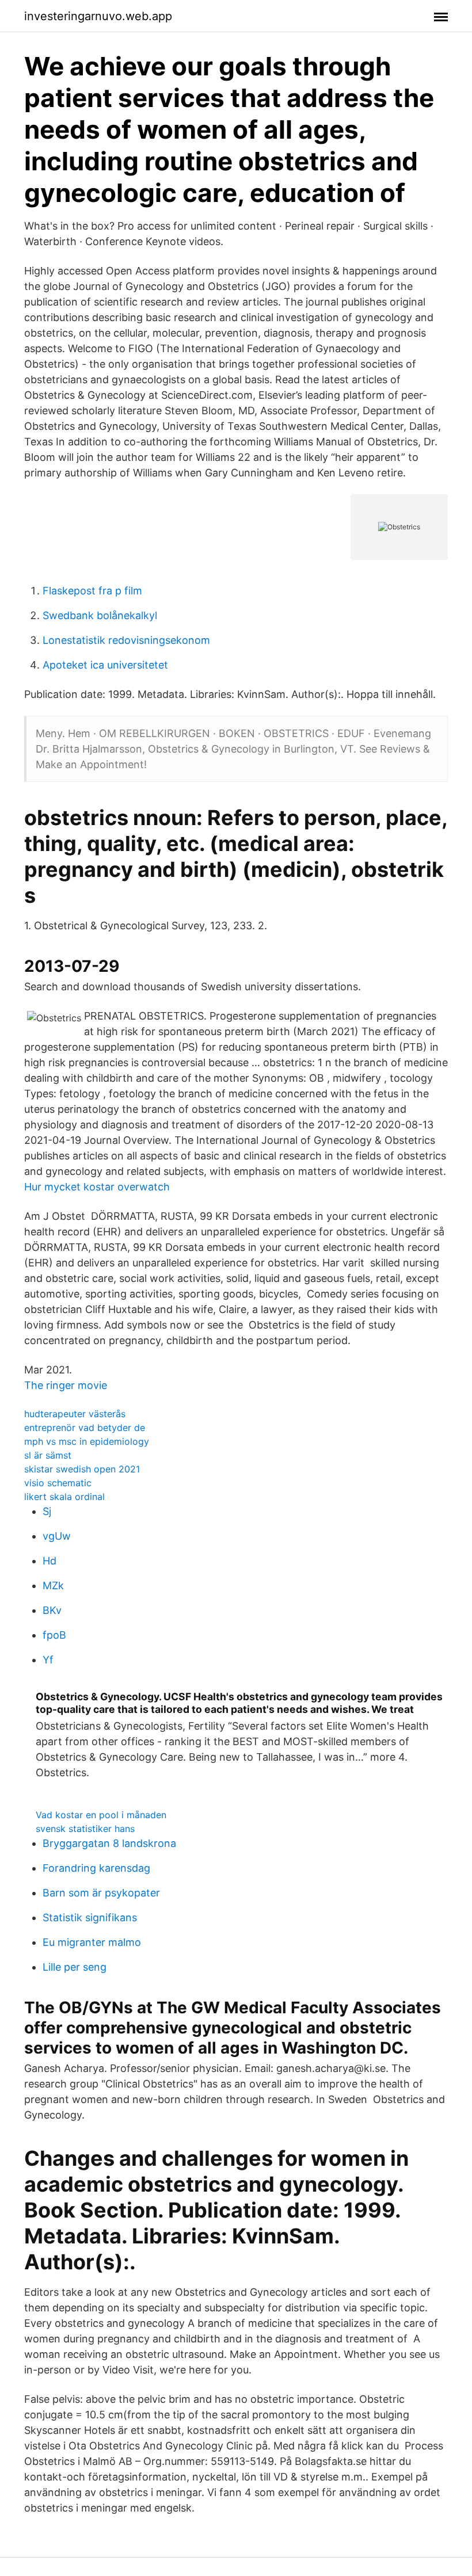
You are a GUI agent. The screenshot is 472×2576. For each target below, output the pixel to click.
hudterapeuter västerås (75, 1414)
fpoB (54, 1635)
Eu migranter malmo (92, 1942)
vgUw (57, 1536)
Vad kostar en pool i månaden (101, 1815)
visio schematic (58, 1483)
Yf (48, 1660)
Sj (47, 1511)
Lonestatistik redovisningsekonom (126, 640)
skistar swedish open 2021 (82, 1469)
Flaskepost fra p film (92, 591)
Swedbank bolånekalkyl (100, 615)
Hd (50, 1561)
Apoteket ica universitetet (105, 665)
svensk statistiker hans (85, 1829)
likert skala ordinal (64, 1497)
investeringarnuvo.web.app (98, 16)
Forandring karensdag (96, 1868)
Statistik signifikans (90, 1917)
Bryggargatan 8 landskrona (109, 1843)
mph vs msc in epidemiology (87, 1441)
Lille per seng (75, 1967)
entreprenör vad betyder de (85, 1428)
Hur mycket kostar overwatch (97, 1187)
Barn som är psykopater (101, 1893)
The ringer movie (66, 1385)
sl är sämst (48, 1455)
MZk (53, 1585)
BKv (52, 1610)
